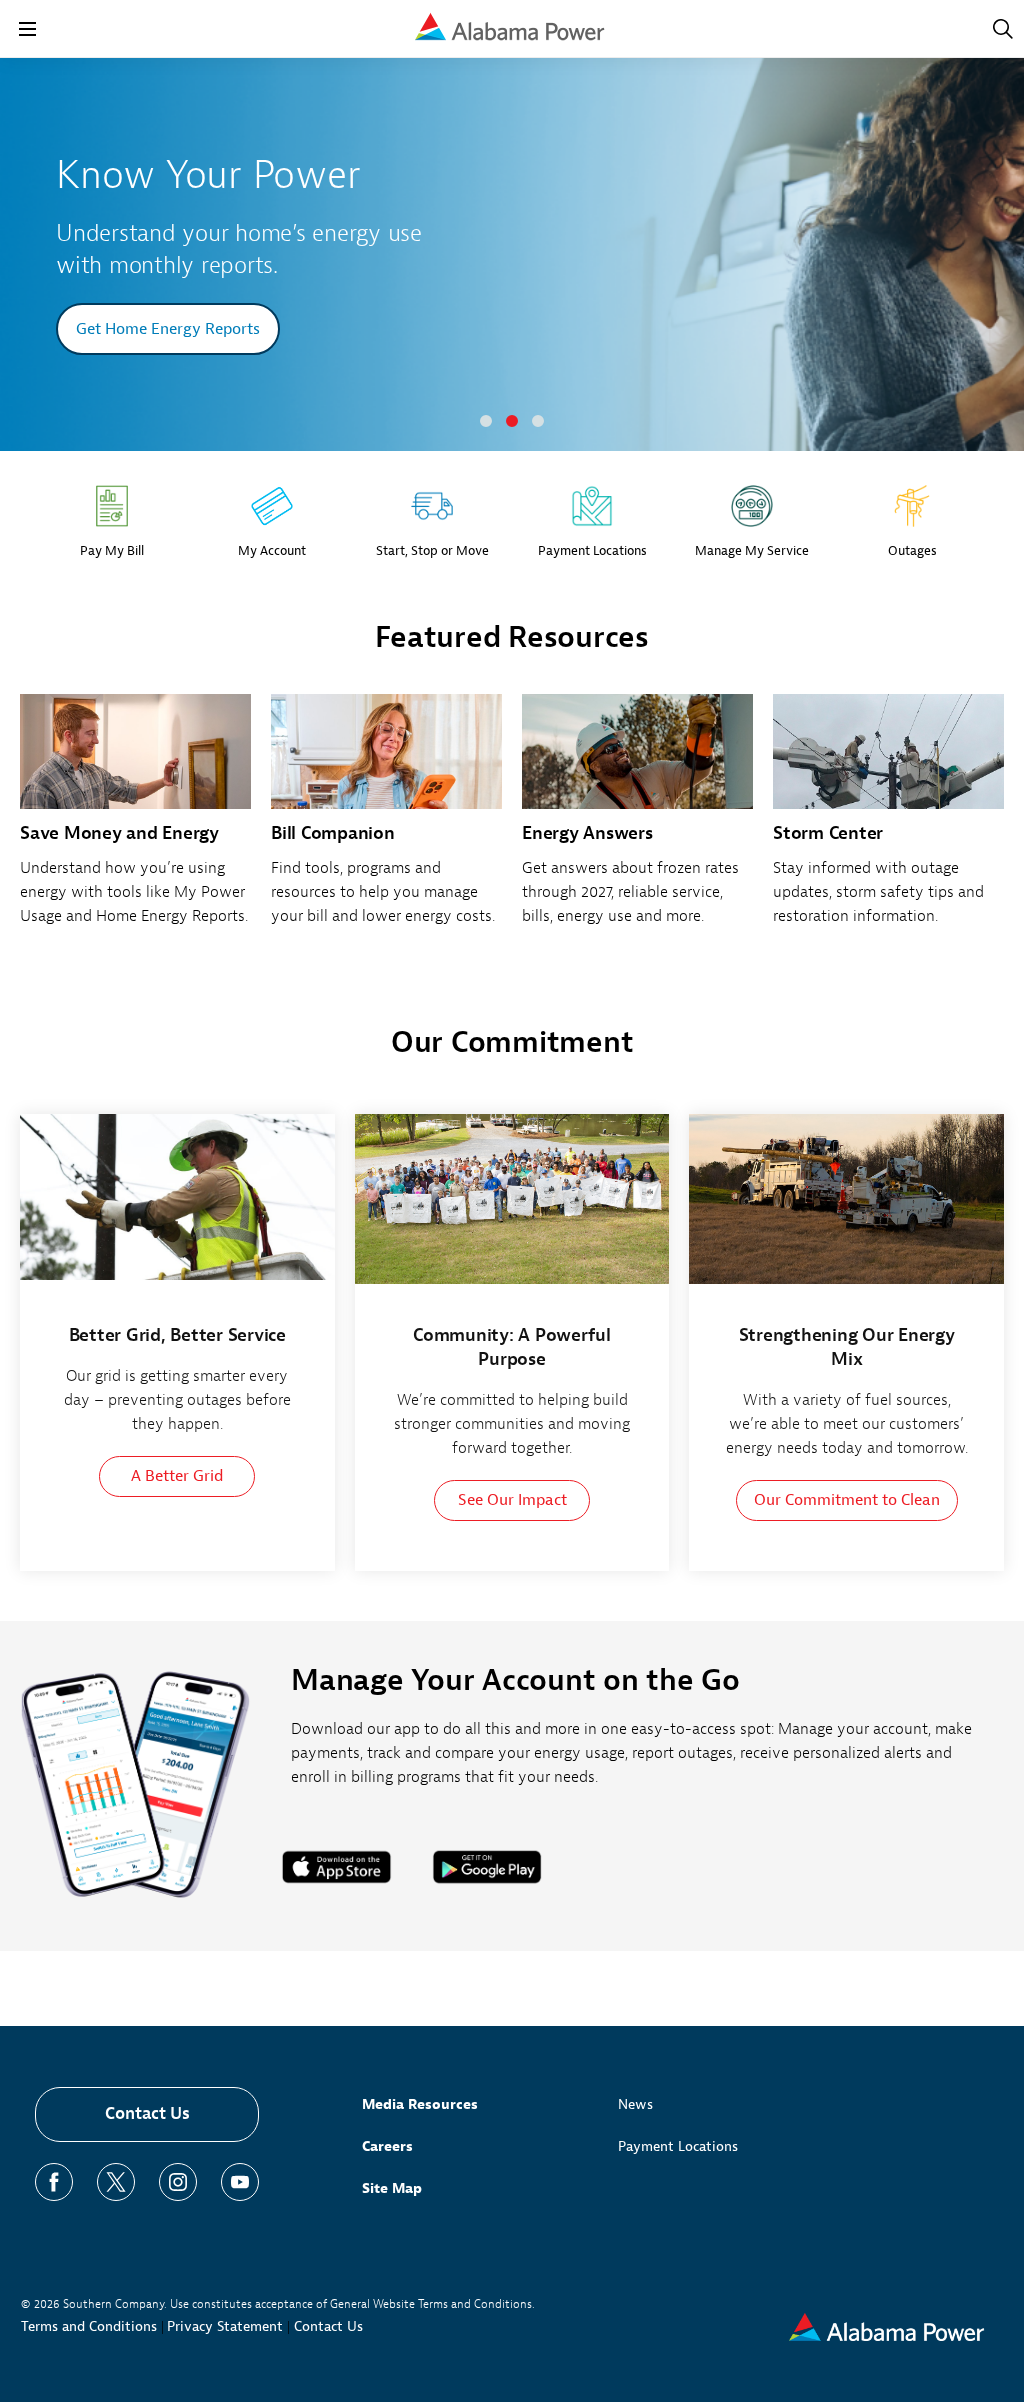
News (635, 2104)
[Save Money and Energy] (135, 821)
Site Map (392, 2188)
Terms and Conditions (89, 2326)
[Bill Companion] (386, 821)
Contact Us (147, 2113)
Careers (387, 2146)
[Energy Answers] (637, 821)
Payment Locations (678, 2146)
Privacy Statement (225, 2326)
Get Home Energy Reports (168, 329)
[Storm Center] (888, 821)
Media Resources (420, 2104)
